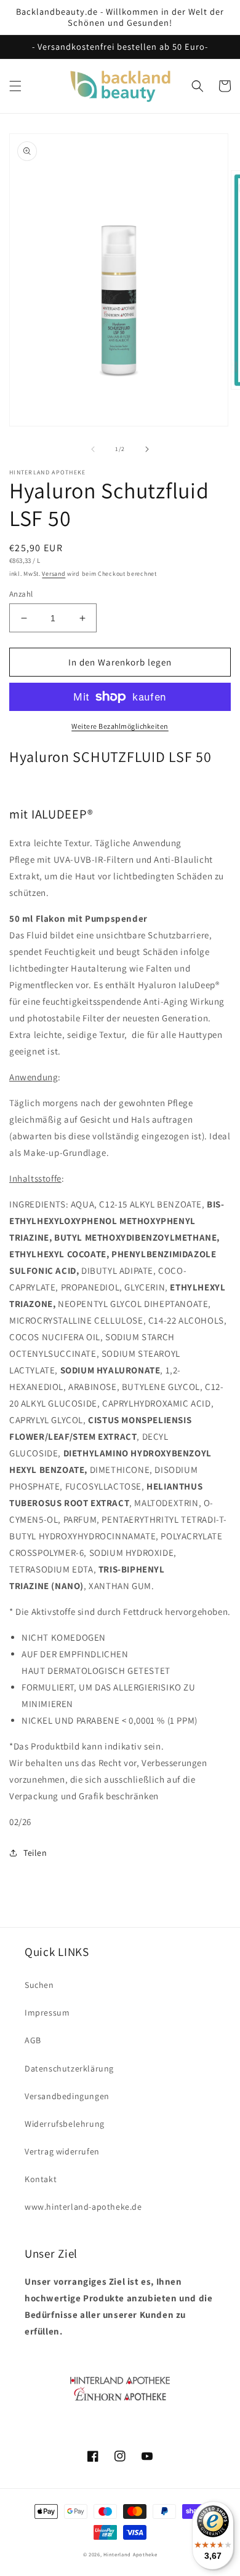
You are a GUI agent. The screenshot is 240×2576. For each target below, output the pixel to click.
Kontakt (41, 2179)
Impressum (47, 2012)
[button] (15, 86)
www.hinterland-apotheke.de (83, 2207)
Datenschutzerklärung (69, 2068)
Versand (54, 574)
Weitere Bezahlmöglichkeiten (120, 726)
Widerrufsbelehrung (65, 2124)
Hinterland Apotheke (130, 2554)
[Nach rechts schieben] (147, 449)
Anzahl (21, 594)
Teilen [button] (35, 1853)
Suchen (39, 1985)
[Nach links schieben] (93, 449)
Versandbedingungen (67, 2096)
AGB (33, 2040)
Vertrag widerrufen (62, 2151)
